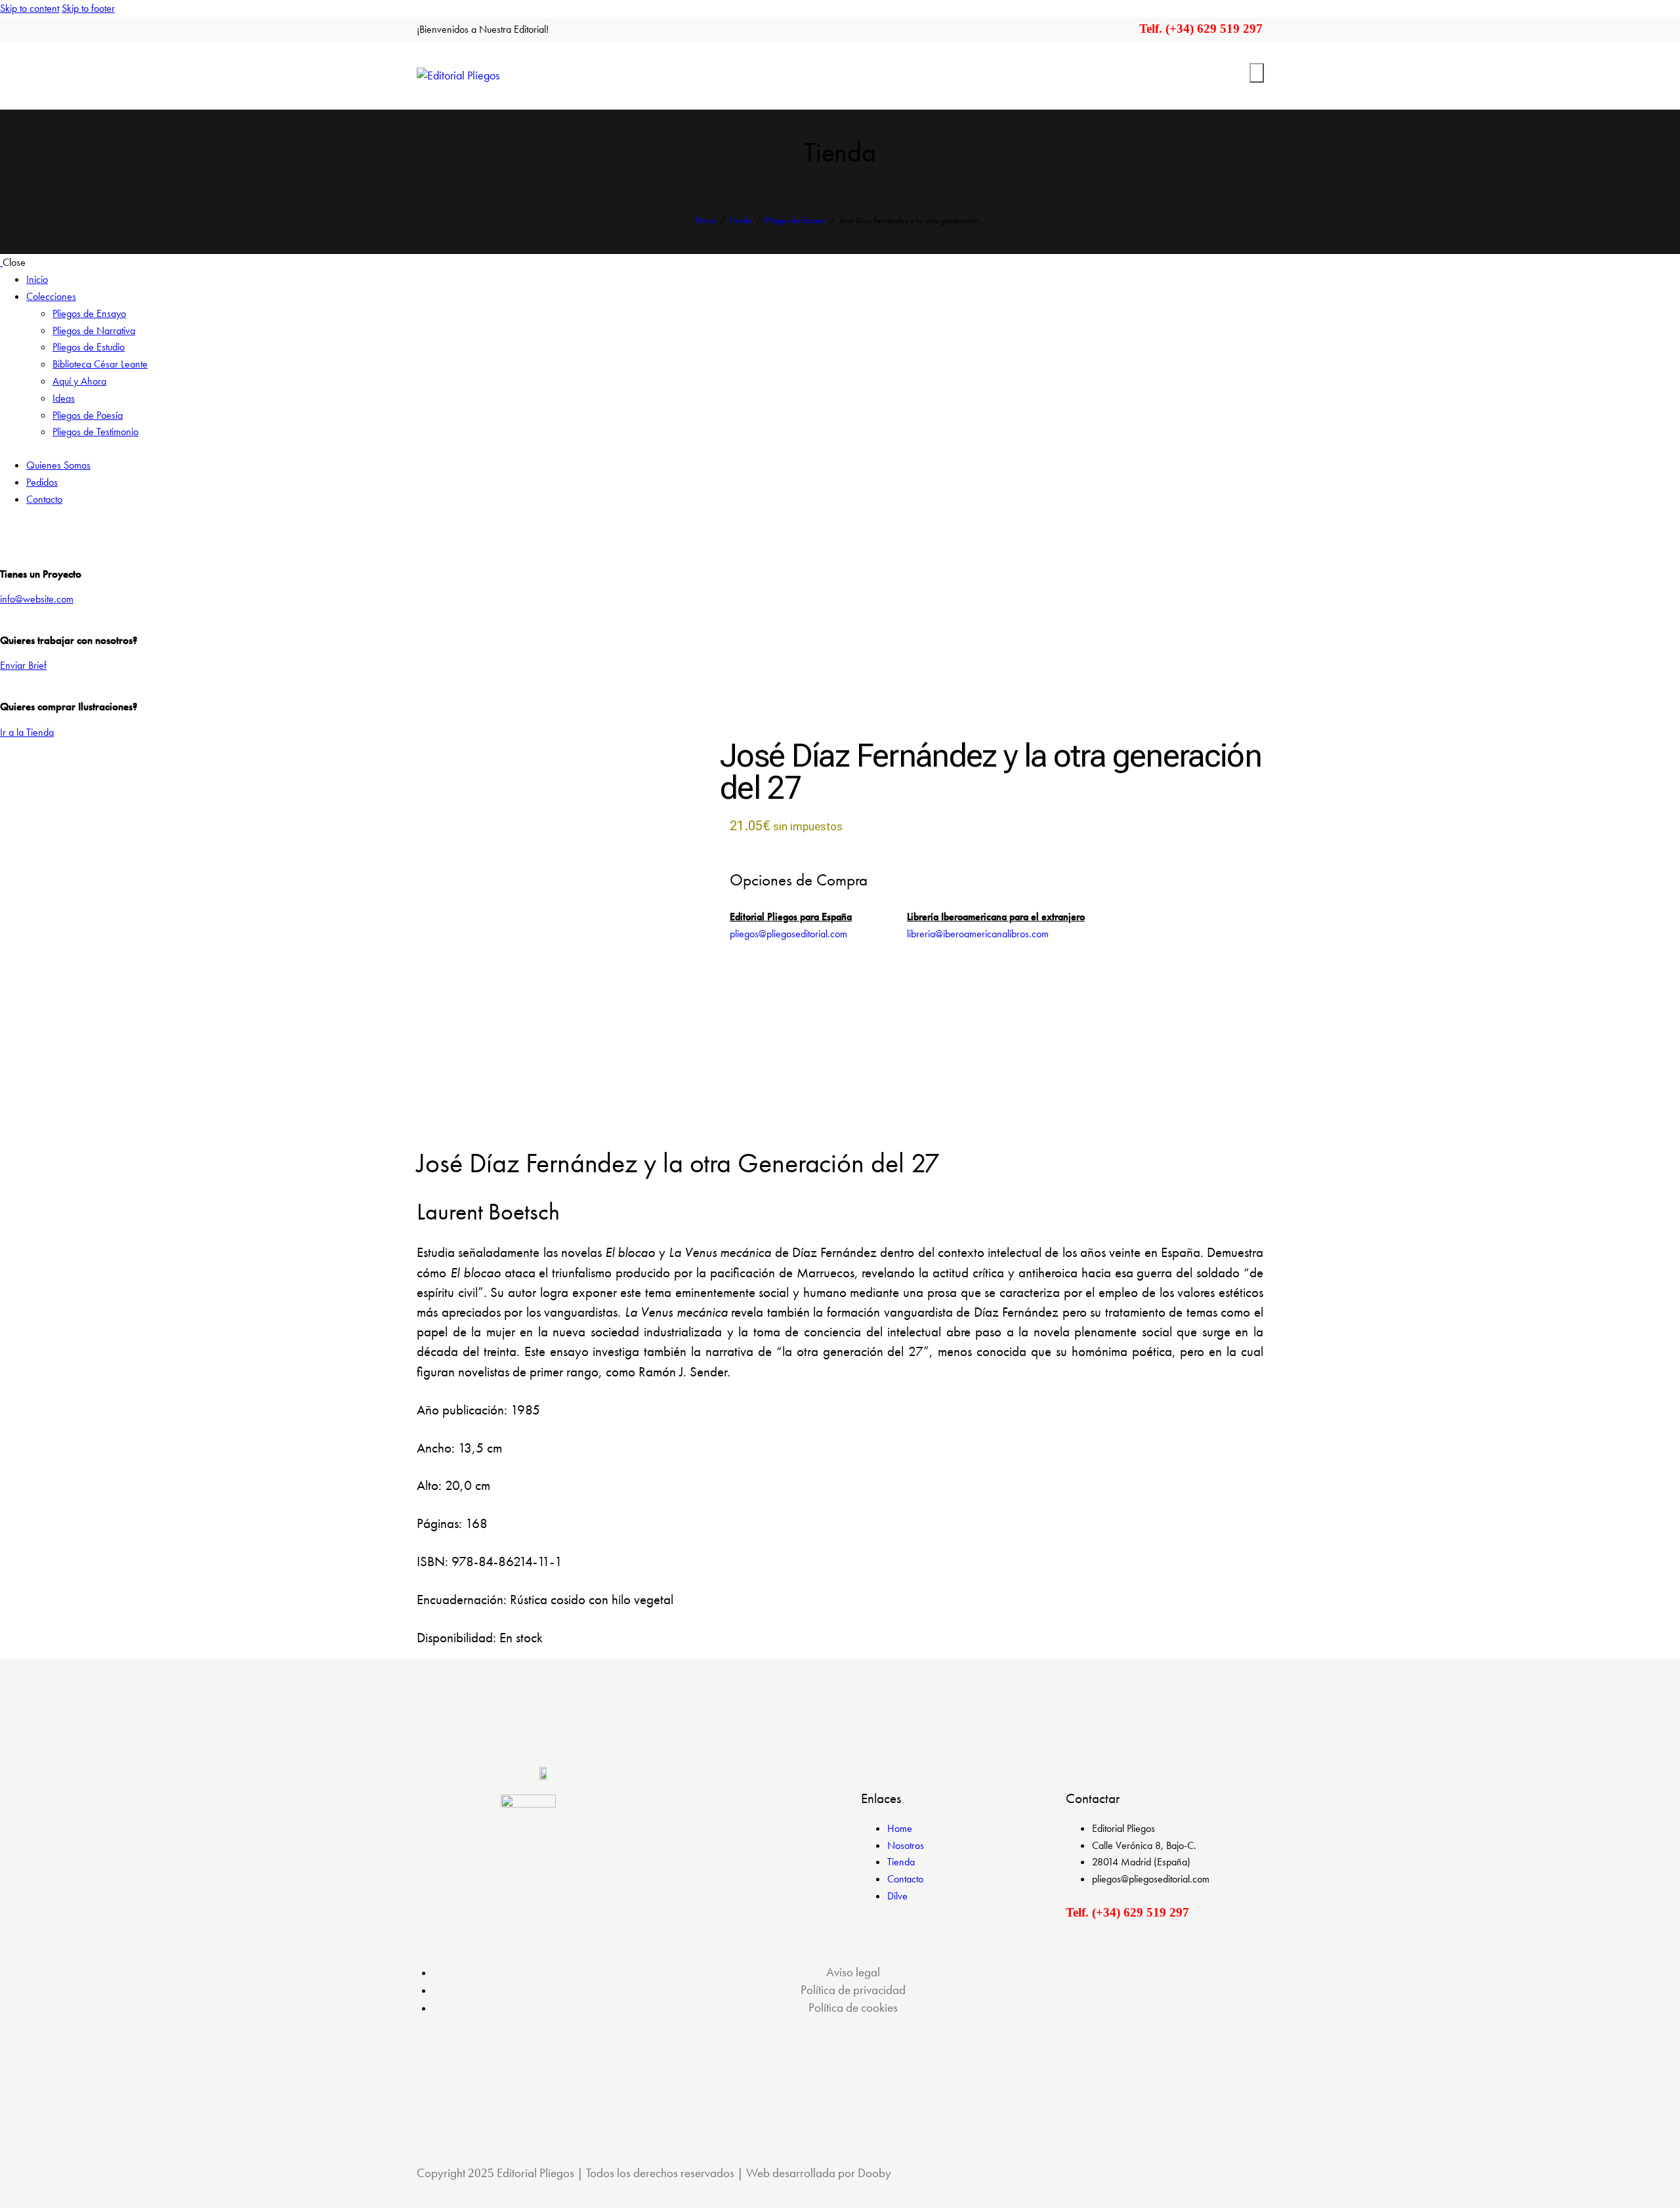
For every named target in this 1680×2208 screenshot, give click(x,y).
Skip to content (30, 8)
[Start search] (1257, 73)
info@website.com (37, 599)
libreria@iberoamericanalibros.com (978, 934)
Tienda (741, 220)
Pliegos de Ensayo (796, 220)
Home (706, 220)
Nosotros (906, 1845)
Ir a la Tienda (27, 732)
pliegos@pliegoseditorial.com (788, 934)
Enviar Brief (23, 665)
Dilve (897, 1896)
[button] (480, 1099)
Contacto (905, 1879)
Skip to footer (88, 8)
